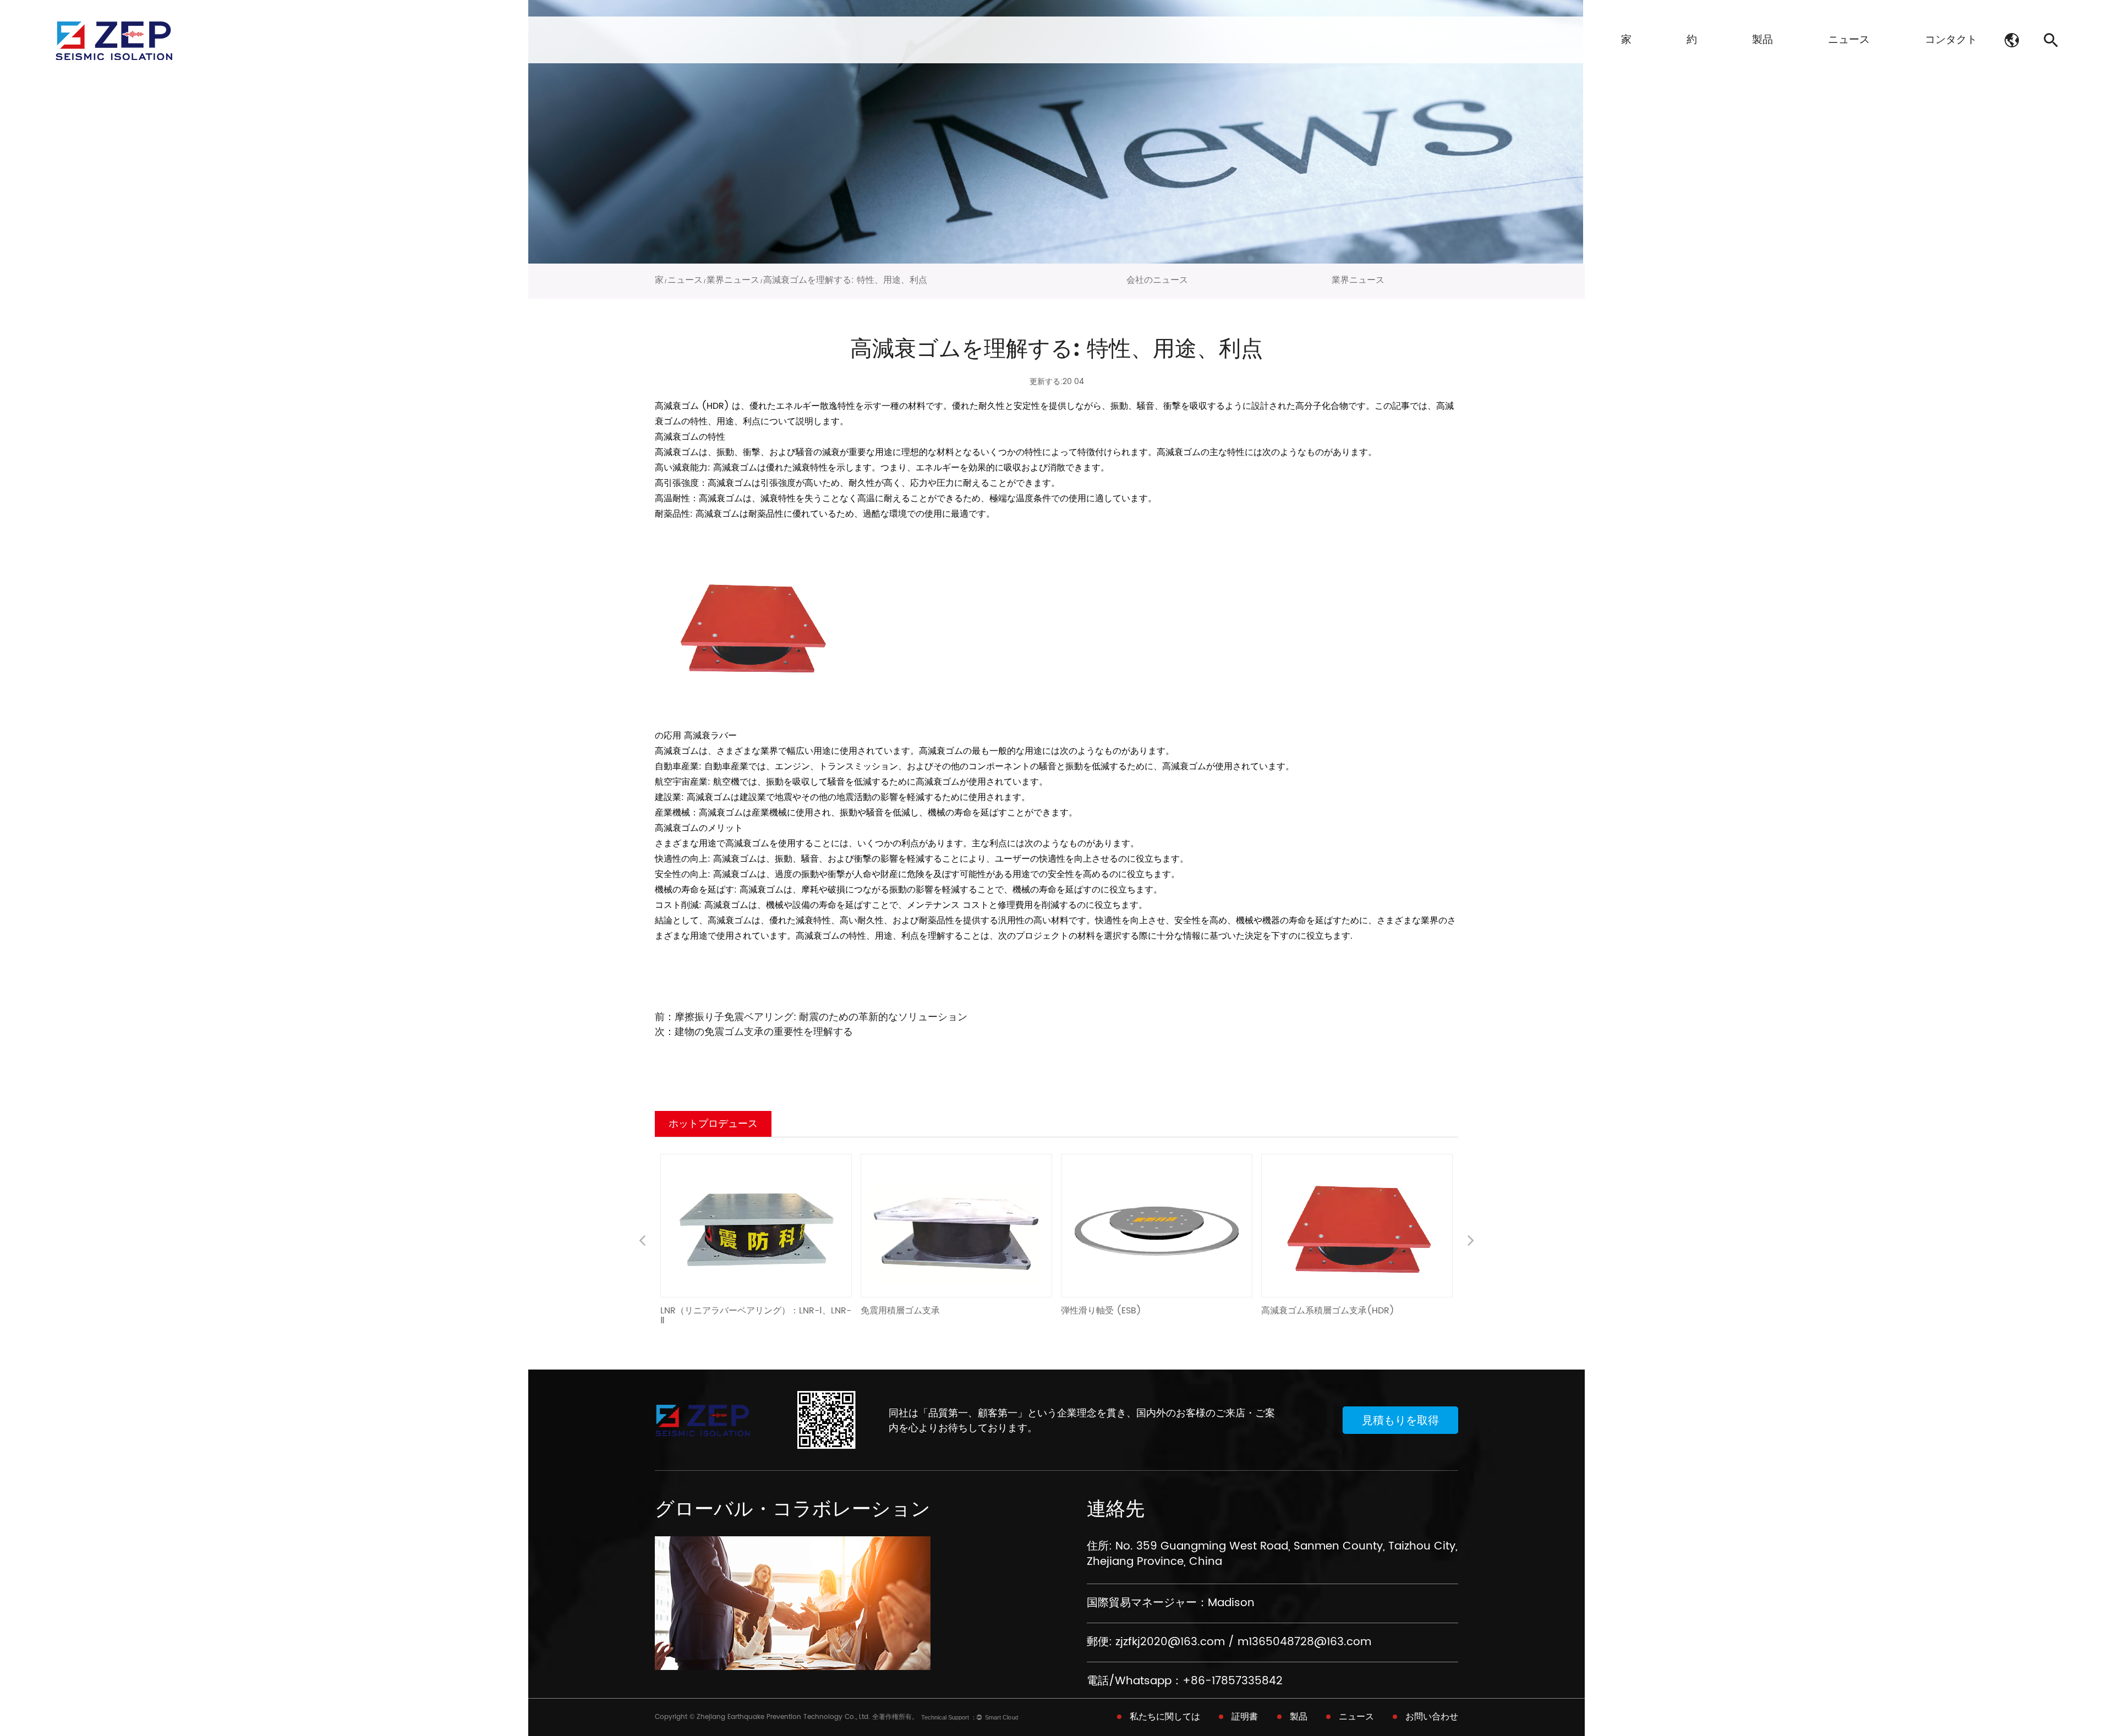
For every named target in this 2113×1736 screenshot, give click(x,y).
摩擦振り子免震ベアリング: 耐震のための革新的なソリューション (821, 1017)
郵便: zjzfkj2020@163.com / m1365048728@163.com (1229, 1642)
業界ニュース (733, 280)
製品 (1762, 40)
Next (1471, 1242)
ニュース (1849, 40)
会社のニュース (1157, 280)
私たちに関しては (1165, 1717)
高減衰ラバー (710, 736)
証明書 (1245, 1717)
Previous (642, 1242)
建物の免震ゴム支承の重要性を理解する (764, 1032)
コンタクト (1951, 40)
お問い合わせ (1432, 1717)
